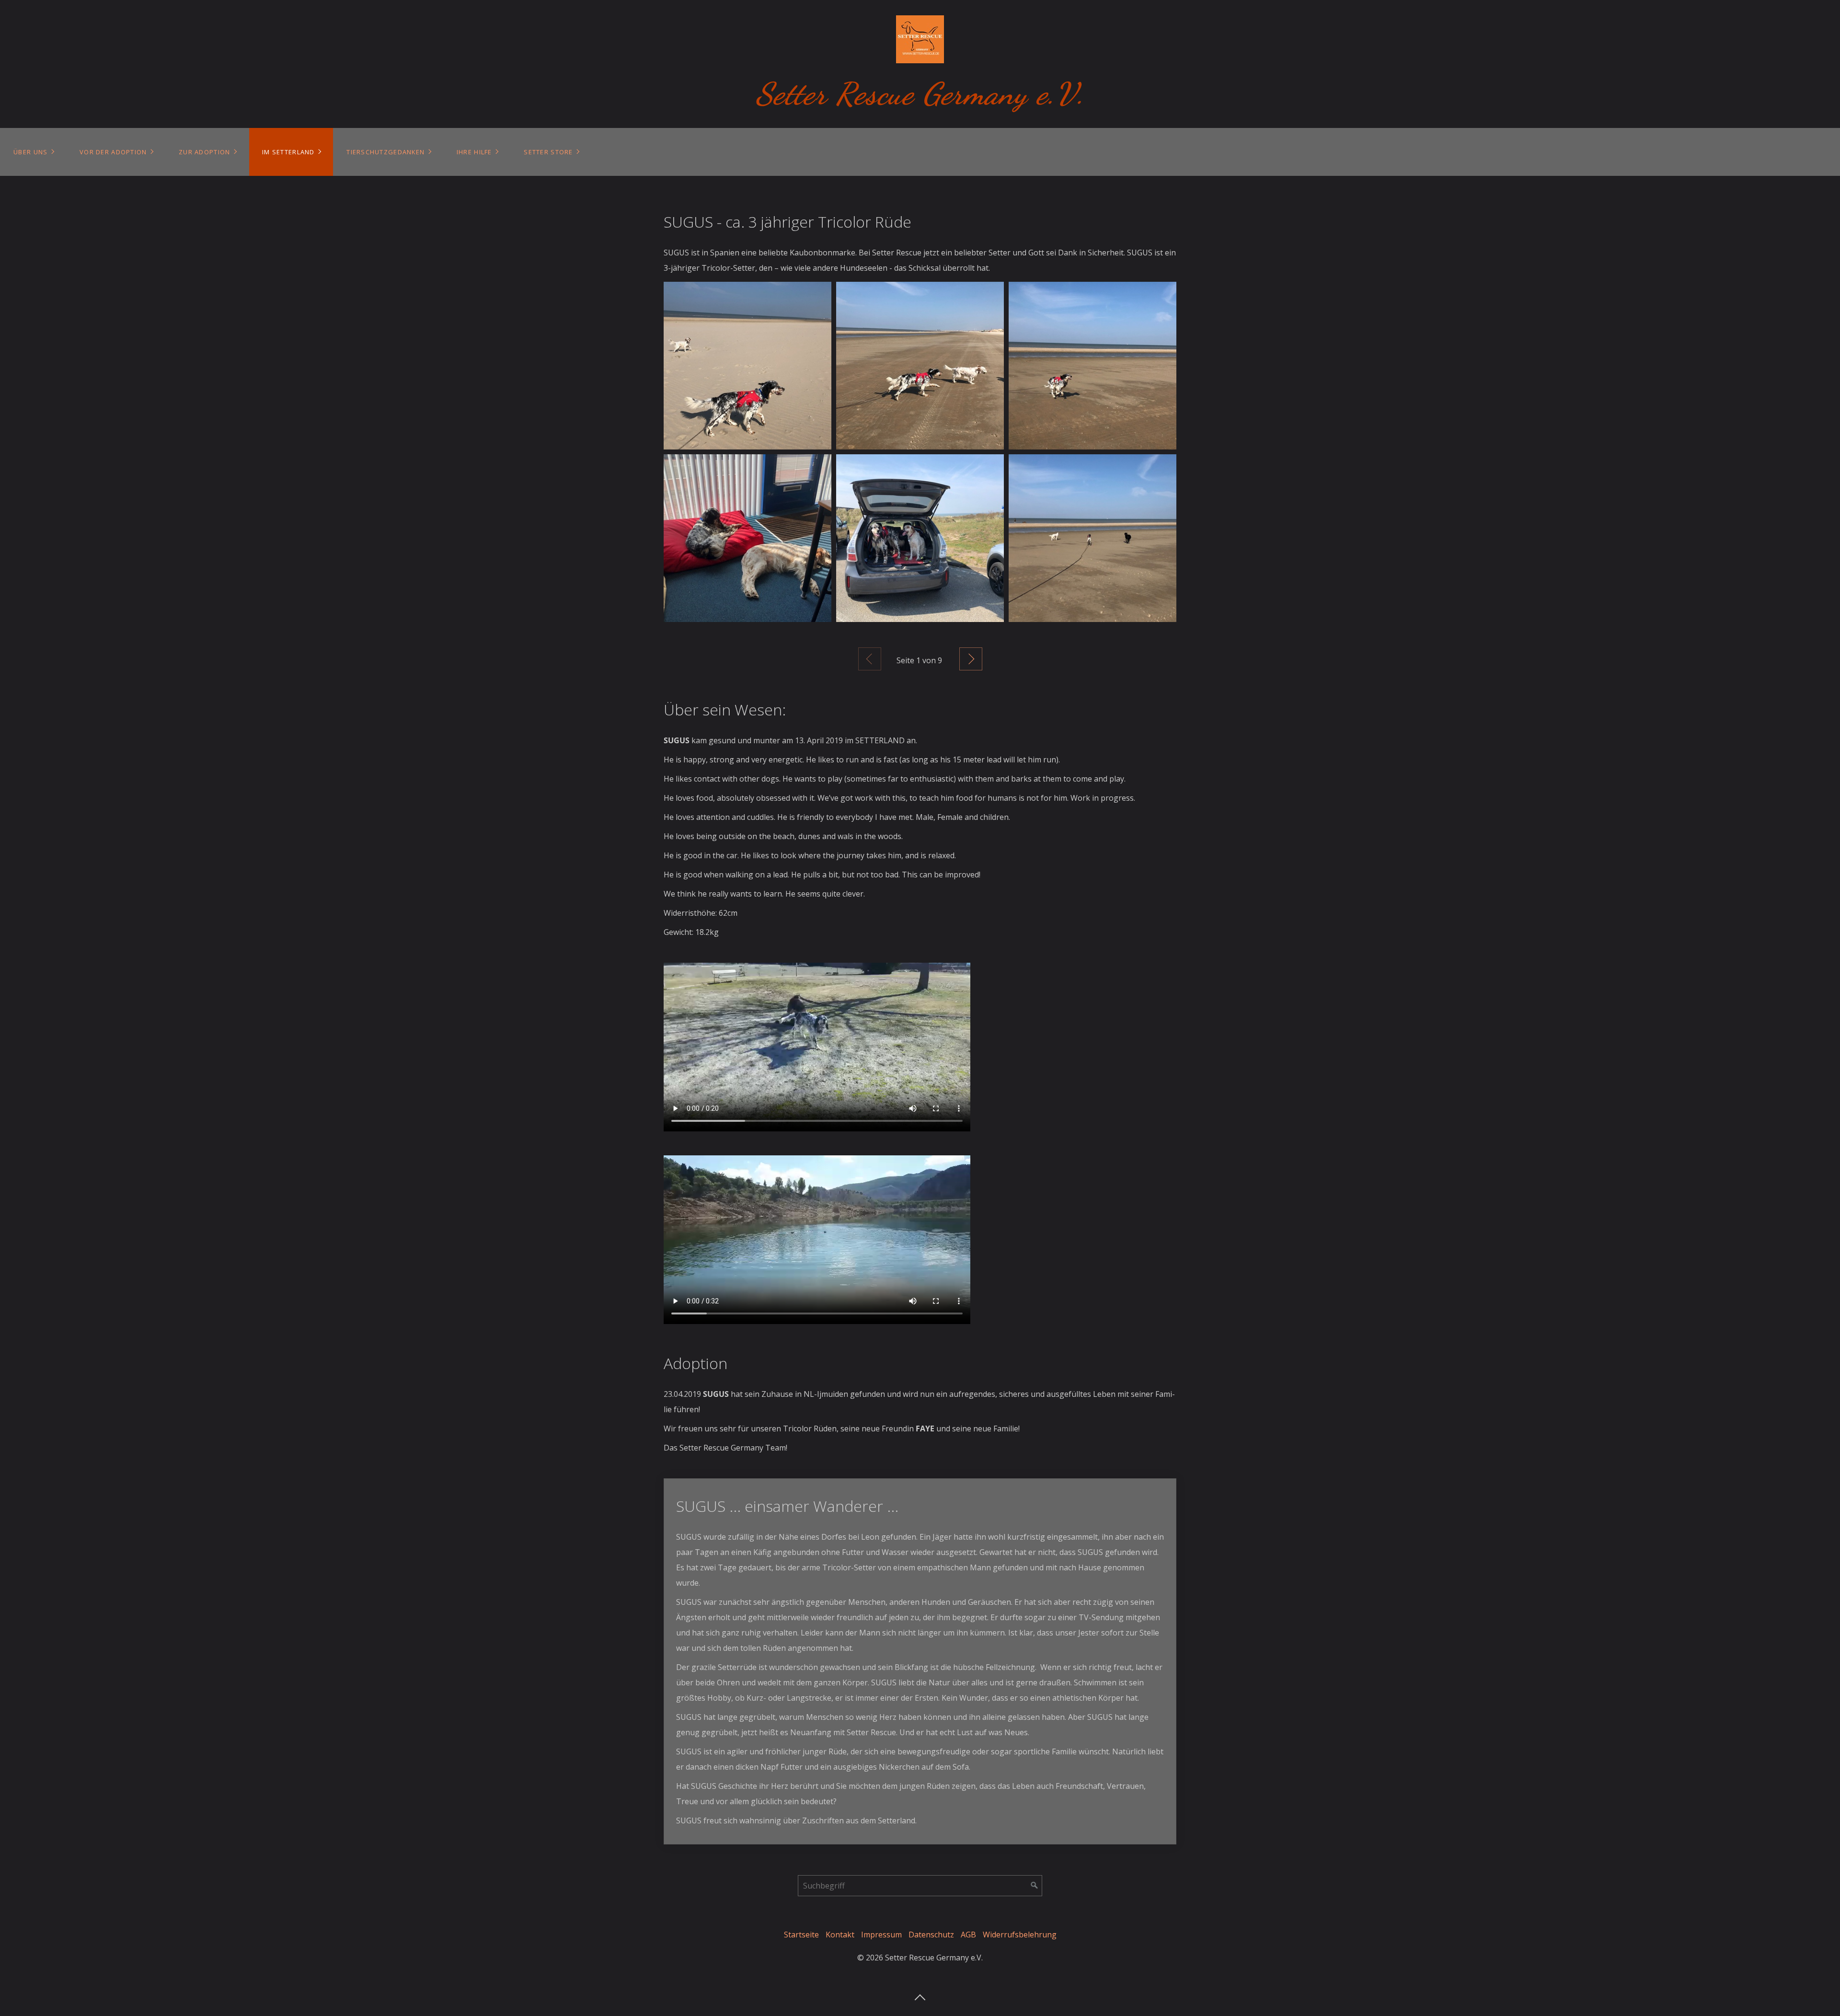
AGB (968, 1935)
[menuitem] (33, 152)
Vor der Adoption (113, 152)
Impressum (881, 1935)
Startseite (801, 1935)
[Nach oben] (920, 1994)
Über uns (30, 152)
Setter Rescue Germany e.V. (920, 94)
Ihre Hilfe (474, 152)
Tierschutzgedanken (385, 152)
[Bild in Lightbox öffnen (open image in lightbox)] (747, 366)
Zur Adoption (204, 152)
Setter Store (548, 152)
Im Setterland (288, 152)
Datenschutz (931, 1935)
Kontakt (840, 1935)
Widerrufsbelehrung (1020, 1935)
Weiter (971, 659)
